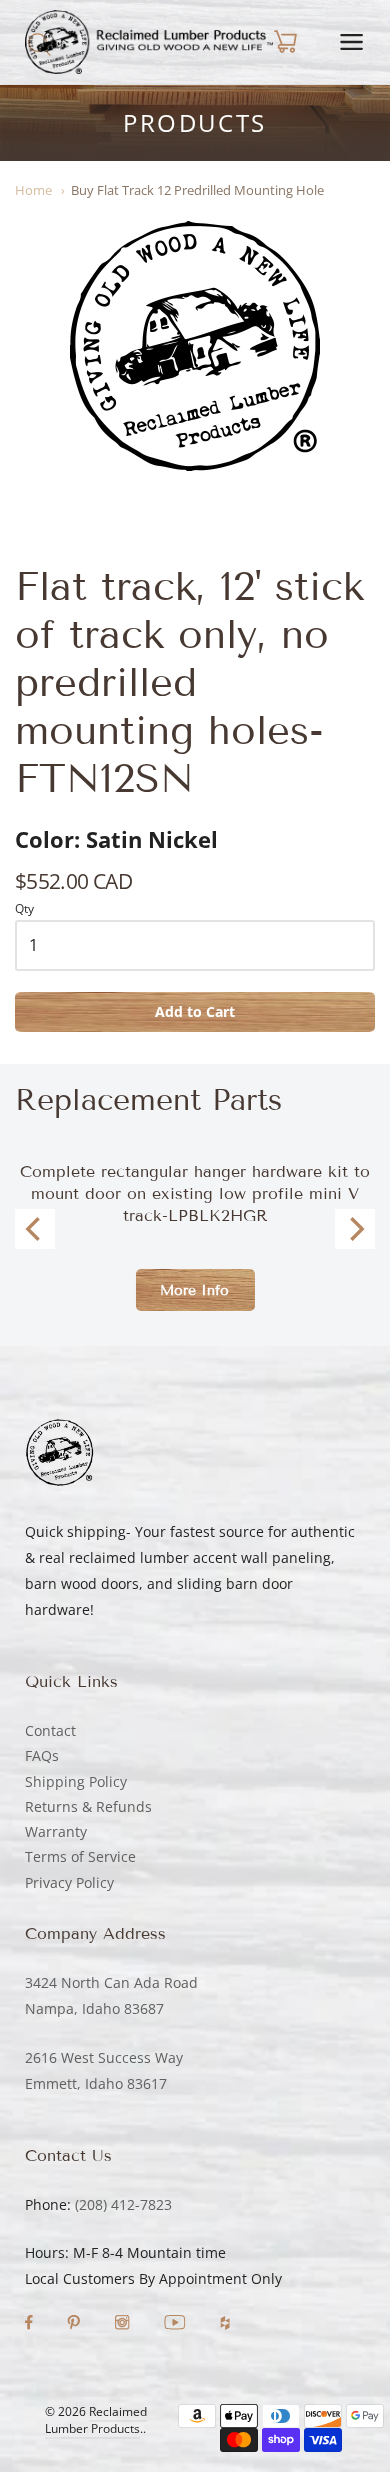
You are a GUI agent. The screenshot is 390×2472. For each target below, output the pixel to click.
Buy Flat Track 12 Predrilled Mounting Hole (197, 190)
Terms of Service (80, 1856)
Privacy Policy (69, 1882)
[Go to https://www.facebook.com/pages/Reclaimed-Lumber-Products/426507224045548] (31, 2324)
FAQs (42, 1755)
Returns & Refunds (88, 1806)
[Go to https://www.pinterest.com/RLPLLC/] (75, 2324)
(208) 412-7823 (123, 2204)
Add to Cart (195, 1011)
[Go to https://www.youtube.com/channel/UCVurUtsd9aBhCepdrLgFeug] (177, 2324)
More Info (194, 1290)
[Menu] (351, 42)
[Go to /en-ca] (149, 42)
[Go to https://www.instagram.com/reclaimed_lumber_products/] (124, 2324)
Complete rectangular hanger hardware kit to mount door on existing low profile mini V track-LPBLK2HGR (195, 1193)
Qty (24, 909)
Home (33, 190)
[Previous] (35, 1229)
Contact (50, 1730)
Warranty (56, 1831)
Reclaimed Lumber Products (96, 2420)
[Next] (355, 1229)
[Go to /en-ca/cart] (284, 42)
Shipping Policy (76, 1781)
